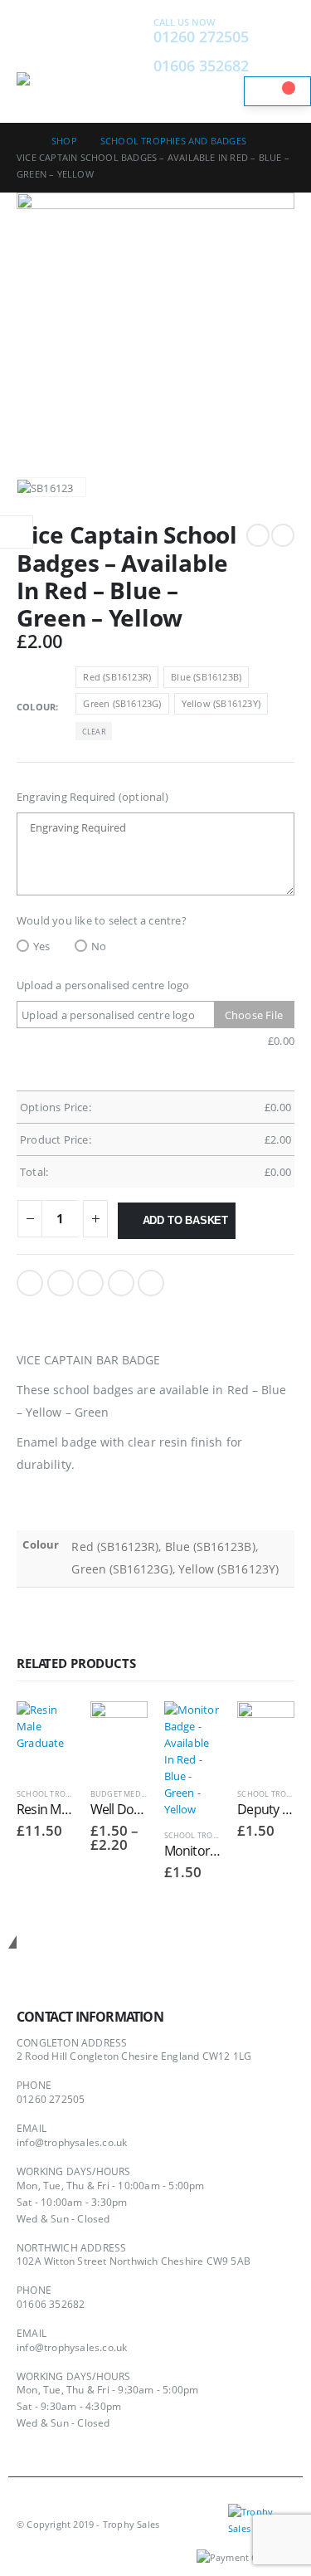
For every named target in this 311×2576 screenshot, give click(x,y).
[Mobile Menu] (32, 51)
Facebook (30, 1283)
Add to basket (185, 1220)
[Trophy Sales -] (62, 83)
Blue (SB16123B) (206, 677)
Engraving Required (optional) (92, 797)
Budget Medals (123, 1794)
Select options (46, 1729)
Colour (36, 707)
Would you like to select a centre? (102, 920)
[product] (193, 1759)
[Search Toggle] (112, 61)
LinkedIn (90, 1283)
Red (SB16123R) (117, 677)
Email (151, 1283)
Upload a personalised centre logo (103, 985)
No (99, 946)
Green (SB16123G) (122, 703)
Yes (42, 946)
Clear (94, 732)
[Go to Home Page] (22, 141)
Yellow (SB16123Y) (221, 703)
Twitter (61, 1283)
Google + (121, 1283)
